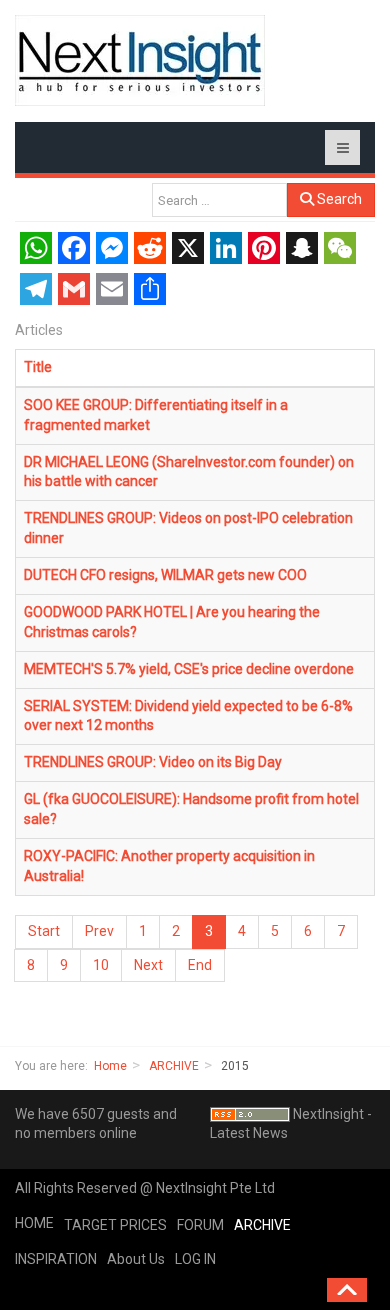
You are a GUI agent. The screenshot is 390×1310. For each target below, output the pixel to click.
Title (38, 367)
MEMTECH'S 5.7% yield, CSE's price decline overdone (189, 669)
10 (101, 965)
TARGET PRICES (115, 1225)
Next (148, 965)
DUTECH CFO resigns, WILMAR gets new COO (165, 575)
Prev (99, 931)
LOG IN (195, 1259)
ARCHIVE (174, 1066)
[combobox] (219, 200)
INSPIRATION (56, 1259)
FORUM (200, 1225)
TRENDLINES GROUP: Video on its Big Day (153, 762)
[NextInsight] (140, 60)
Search (338, 199)
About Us (136, 1259)
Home (110, 1066)
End (200, 965)
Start (44, 931)
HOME (34, 1223)
